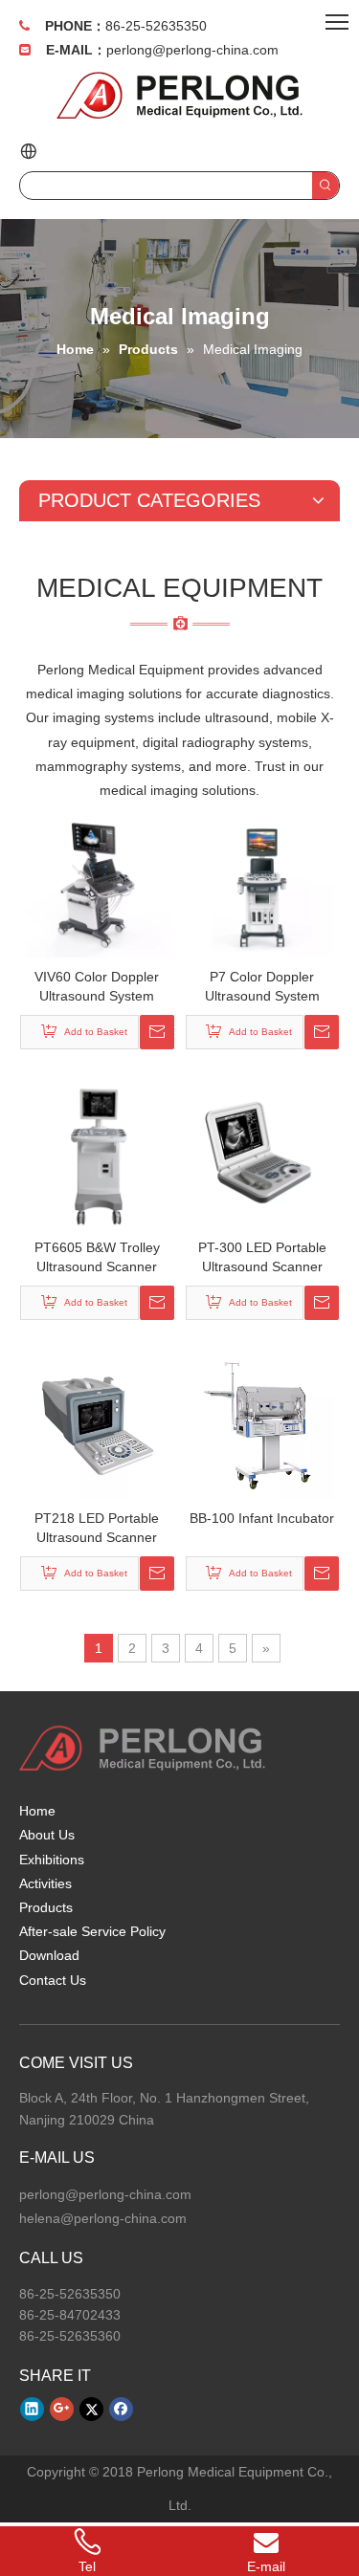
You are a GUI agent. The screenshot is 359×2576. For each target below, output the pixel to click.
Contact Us (53, 1980)
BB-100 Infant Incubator (262, 1518)
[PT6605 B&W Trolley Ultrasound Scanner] (97, 1155)
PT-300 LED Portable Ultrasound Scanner (262, 1257)
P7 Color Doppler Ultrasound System (262, 986)
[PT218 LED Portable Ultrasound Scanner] (97, 1425)
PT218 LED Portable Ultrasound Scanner (97, 1528)
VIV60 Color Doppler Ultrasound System (97, 986)
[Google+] (62, 2409)
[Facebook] (121, 2409)
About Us (47, 1835)
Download (49, 1955)
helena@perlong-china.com (103, 2218)
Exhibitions (52, 1860)
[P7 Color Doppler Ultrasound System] (262, 884)
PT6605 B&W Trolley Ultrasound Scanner (97, 1257)
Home (37, 1811)
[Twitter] (91, 2409)
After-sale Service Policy (92, 1931)
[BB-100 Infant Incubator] (262, 1425)
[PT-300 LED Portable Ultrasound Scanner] (262, 1155)
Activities (45, 1883)
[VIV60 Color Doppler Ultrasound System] (97, 884)
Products (46, 1907)
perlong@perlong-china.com (192, 50)
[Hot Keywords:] (325, 186)
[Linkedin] (32, 2409)
